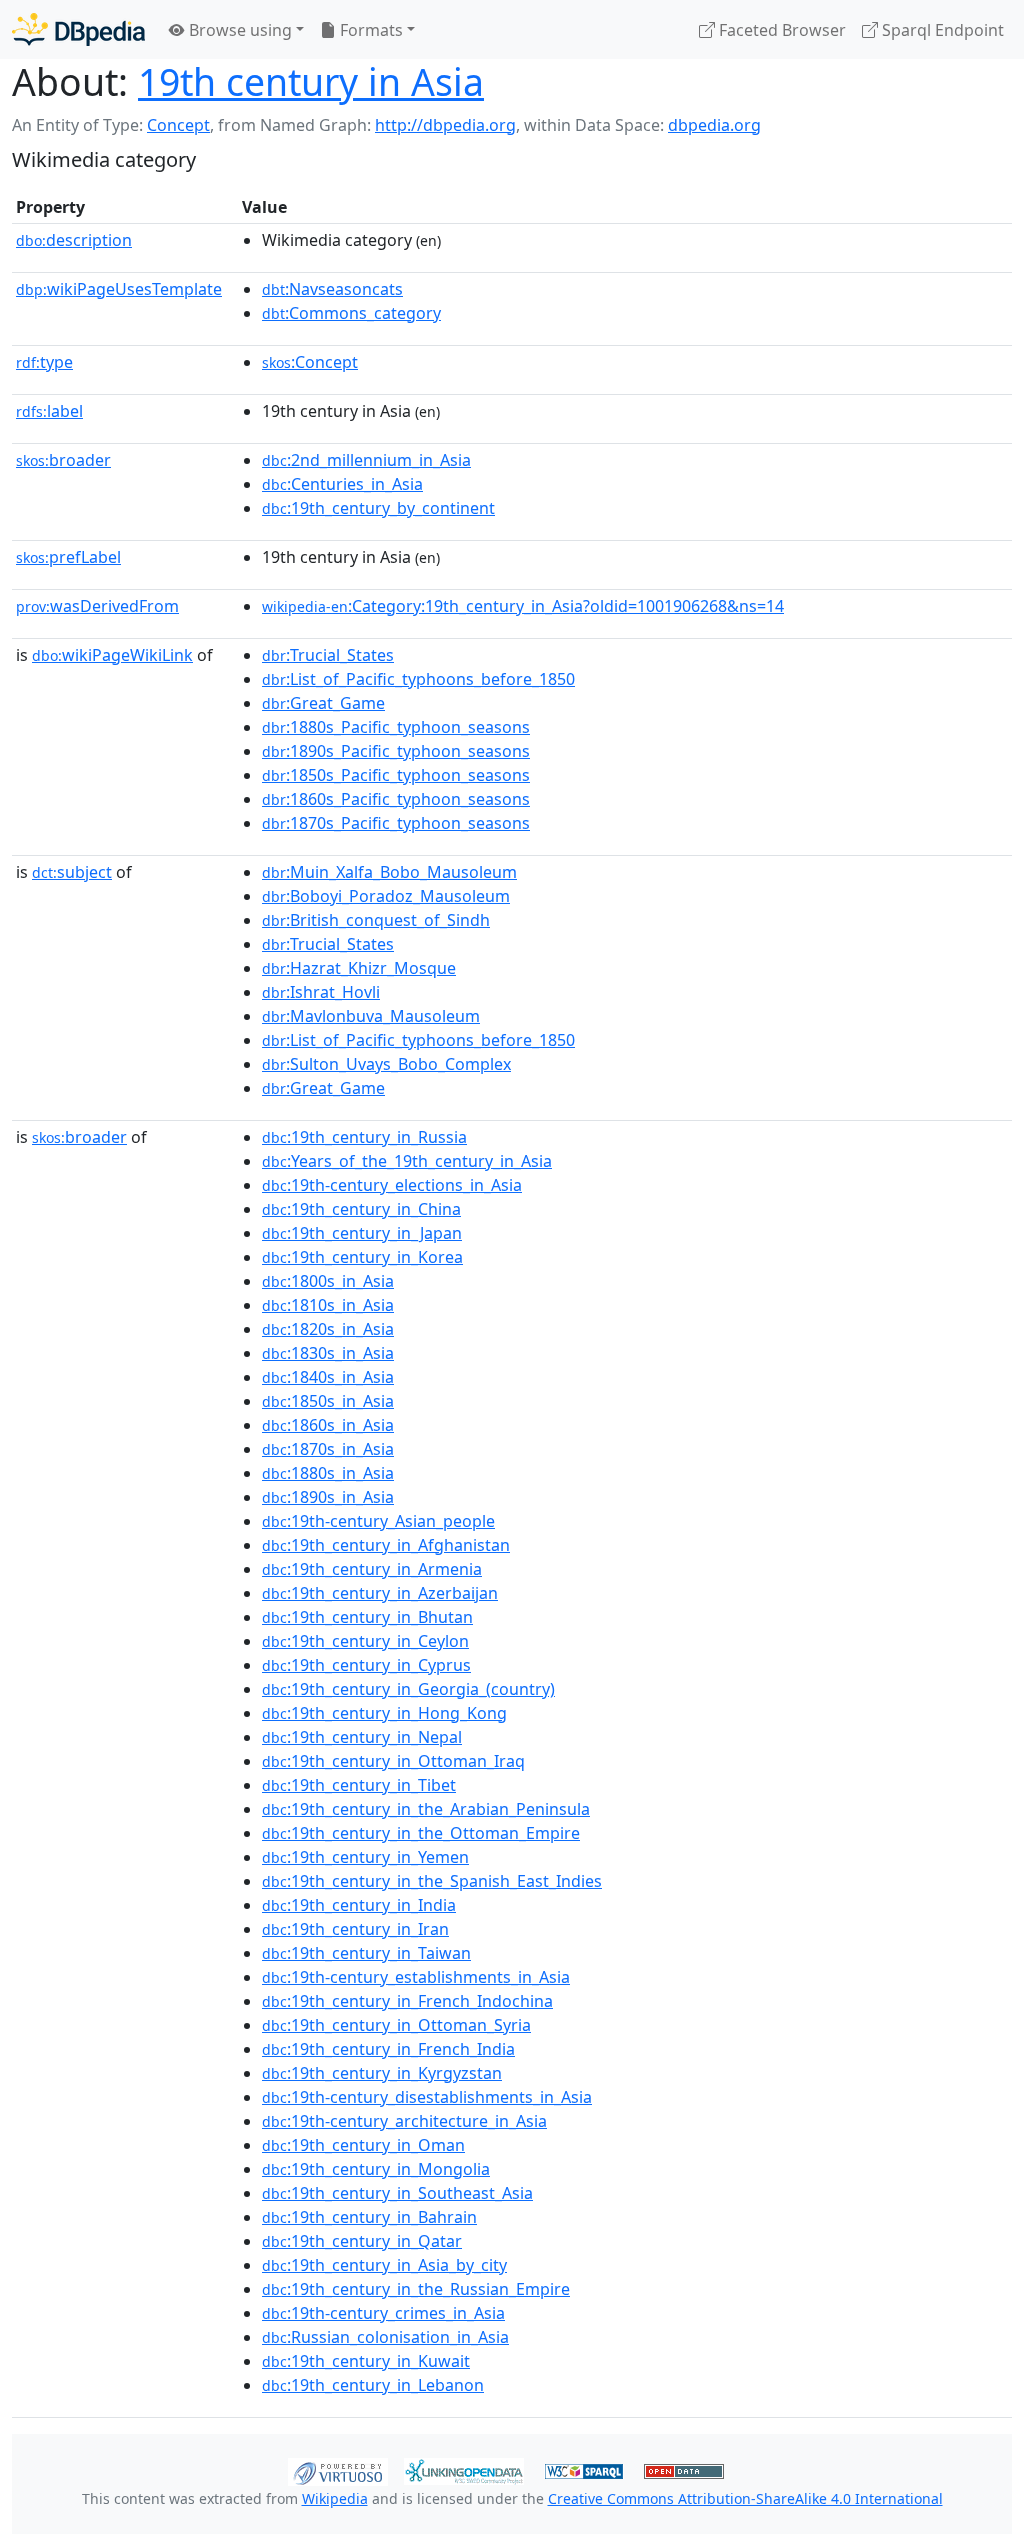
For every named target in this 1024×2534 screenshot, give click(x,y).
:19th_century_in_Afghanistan (386, 1545)
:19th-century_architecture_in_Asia (404, 2121)
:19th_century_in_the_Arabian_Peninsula (426, 1809)
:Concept (310, 362)
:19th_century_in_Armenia (372, 1569)
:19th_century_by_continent (378, 508)
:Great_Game (323, 703)
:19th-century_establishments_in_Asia (416, 1977)
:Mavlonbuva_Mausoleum (371, 1016)
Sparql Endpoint (941, 30)
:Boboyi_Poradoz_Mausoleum (386, 896)
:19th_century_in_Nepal (362, 1737)
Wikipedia (335, 2498)
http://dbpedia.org (445, 125)
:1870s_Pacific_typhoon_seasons (396, 823)
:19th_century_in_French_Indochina (407, 2001)
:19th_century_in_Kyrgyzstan (382, 2073)
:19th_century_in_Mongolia (376, 2169)
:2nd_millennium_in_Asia (366, 460)
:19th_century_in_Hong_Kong (384, 1713)
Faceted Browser (780, 30)
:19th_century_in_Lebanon (373, 2385)
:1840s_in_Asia (328, 1377)
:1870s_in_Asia (328, 1449)
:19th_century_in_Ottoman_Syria (396, 2025)
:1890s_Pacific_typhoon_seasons (396, 751)
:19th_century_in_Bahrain (369, 2217)
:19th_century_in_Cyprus (366, 1665)
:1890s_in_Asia (328, 1497)
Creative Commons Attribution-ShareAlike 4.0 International (745, 2498)
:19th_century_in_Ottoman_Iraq (393, 1761)
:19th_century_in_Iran (355, 1929)
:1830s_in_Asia (328, 1353)
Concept (178, 125)
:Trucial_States (328, 655)
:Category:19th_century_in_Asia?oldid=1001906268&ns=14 (523, 606)
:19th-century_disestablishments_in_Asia (427, 2097)
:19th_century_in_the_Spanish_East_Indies (432, 1881)
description (74, 240)
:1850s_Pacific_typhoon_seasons (396, 775)
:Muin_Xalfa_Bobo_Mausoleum (389, 872)
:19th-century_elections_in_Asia (392, 1185)
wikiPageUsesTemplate (119, 289)
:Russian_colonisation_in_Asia (385, 2337)
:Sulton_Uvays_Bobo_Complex (386, 1064)
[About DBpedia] (78, 29)
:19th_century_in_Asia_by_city (384, 2265)
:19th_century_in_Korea (362, 1257)
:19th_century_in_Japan (362, 1233)
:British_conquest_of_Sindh (376, 920)
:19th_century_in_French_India (388, 2049)
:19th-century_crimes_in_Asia (383, 2313)
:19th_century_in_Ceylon (365, 1641)
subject (72, 872)
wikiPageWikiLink (112, 655)
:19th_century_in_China (361, 1209)
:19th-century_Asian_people (378, 1521)
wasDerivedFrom (97, 606)
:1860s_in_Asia (328, 1425)
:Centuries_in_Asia (342, 484)
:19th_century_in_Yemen (365, 1857)
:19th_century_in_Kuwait (366, 2361)
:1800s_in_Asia (328, 1281)
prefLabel (68, 557)
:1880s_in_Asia (328, 1473)
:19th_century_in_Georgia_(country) (408, 1689)
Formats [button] (369, 30)
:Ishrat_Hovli (321, 992)
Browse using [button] (238, 30)
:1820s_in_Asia (328, 1329)
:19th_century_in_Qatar (362, 2241)
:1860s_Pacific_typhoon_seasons (396, 799)
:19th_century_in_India (359, 1905)
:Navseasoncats (332, 289)
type (44, 362)
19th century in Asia (311, 81)
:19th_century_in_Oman (363, 2145)
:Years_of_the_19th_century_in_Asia (407, 1161)
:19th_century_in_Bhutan (367, 1617)
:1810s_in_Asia (328, 1305)
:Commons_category (351, 313)
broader (63, 460)
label (49, 411)
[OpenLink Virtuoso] (338, 2470)
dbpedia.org (714, 125)
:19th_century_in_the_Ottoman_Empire (421, 1833)
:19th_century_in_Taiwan (366, 1953)
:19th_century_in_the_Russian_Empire (416, 2289)
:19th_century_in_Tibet (359, 1785)
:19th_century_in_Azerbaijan (380, 1593)
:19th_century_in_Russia (364, 1137)
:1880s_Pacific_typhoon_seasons (396, 727)
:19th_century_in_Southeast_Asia (397, 2193)
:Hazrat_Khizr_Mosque (359, 968)
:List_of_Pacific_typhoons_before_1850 (418, 679)
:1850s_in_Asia (328, 1401)
